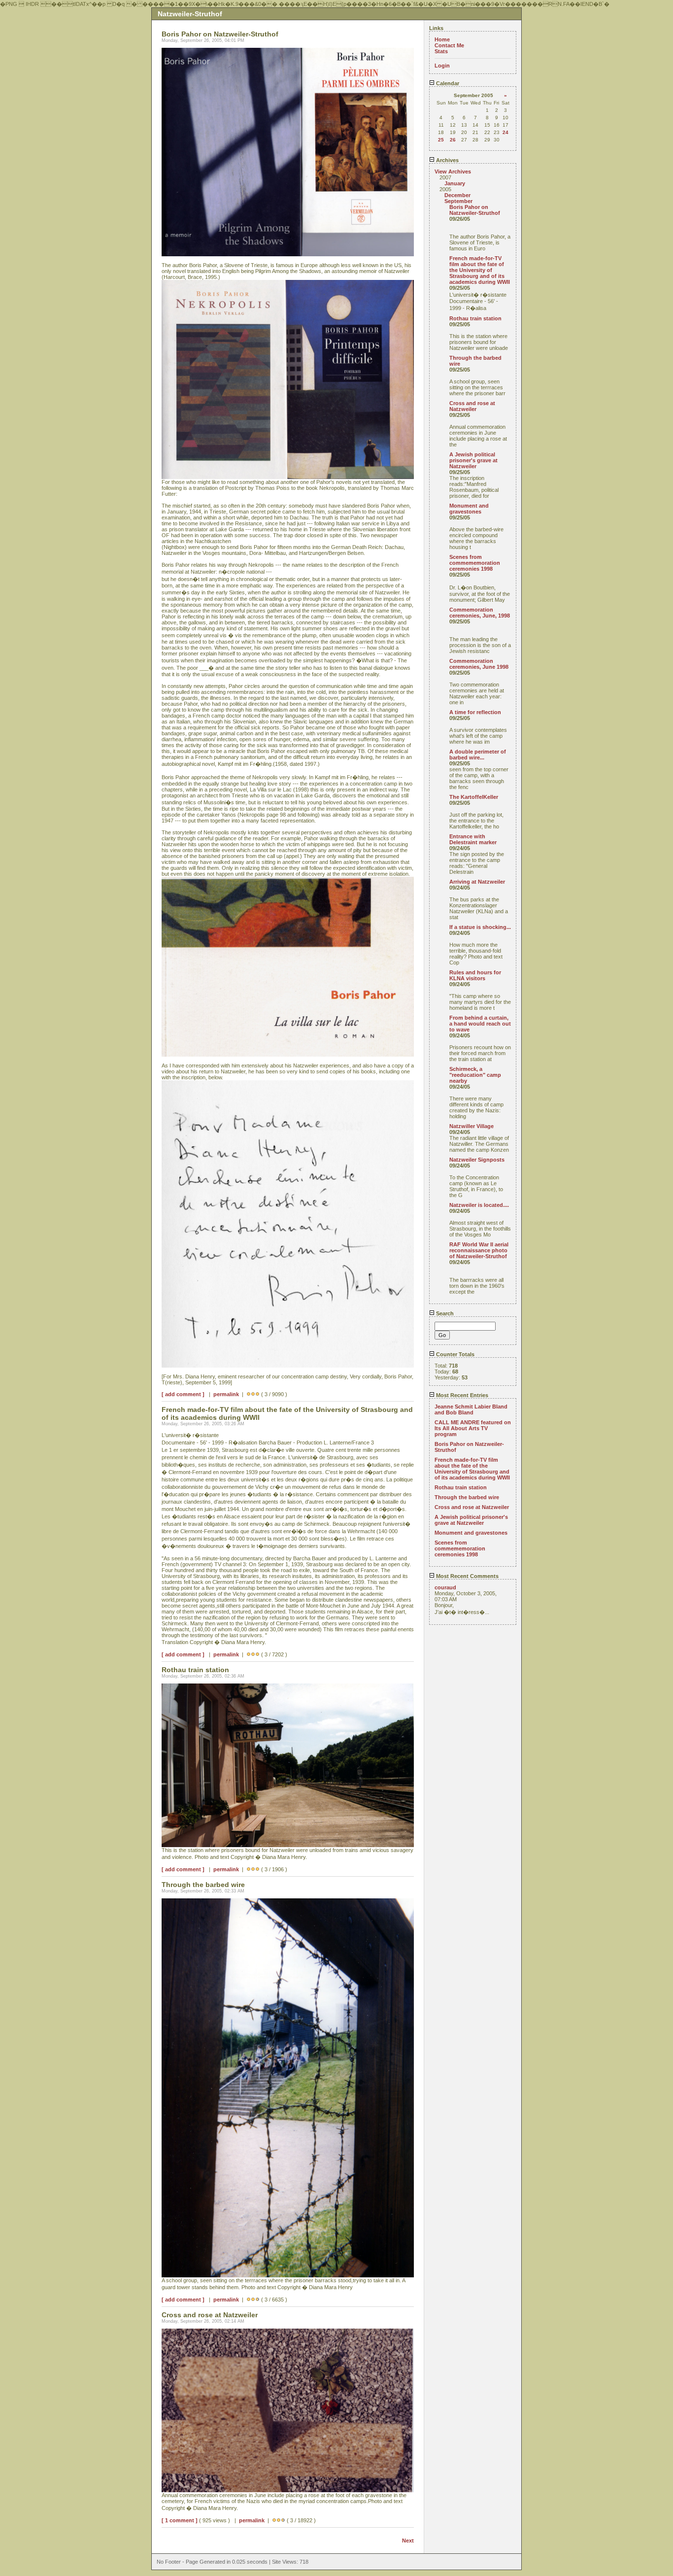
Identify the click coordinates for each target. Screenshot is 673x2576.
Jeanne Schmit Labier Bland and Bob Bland (471, 1409)
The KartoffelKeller (474, 797)
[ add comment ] (183, 1394)
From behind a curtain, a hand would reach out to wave (480, 1024)
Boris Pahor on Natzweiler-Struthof (475, 210)
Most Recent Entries (461, 1395)
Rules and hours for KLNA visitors (475, 975)
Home (442, 39)
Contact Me (449, 45)
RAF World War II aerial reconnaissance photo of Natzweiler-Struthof (479, 1250)
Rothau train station (475, 318)
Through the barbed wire (467, 1497)
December (457, 195)
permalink (226, 1394)
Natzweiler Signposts (477, 1160)
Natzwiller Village (471, 1126)
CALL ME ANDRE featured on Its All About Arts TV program (473, 1428)
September (458, 201)
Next (408, 2541)
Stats (441, 51)
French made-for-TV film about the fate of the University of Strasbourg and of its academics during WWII (480, 270)
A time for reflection (475, 712)
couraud (445, 1587)
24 (505, 132)
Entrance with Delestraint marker (473, 839)
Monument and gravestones (469, 509)
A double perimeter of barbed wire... (478, 755)
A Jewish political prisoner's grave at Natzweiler (473, 460)
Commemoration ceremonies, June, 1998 (480, 613)
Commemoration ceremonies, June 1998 (479, 664)
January (455, 183)
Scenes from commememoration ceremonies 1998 (475, 563)
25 (441, 140)
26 (453, 140)
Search (444, 1313)
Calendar (447, 83)
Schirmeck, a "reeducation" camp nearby (475, 1075)
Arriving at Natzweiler (477, 882)
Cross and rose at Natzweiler (472, 406)
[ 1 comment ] (180, 2520)
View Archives (453, 172)
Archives (447, 160)
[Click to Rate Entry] (249, 1394)
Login (442, 66)
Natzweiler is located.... (479, 1205)
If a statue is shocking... (480, 927)
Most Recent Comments (467, 1576)
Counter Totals (454, 1354)
